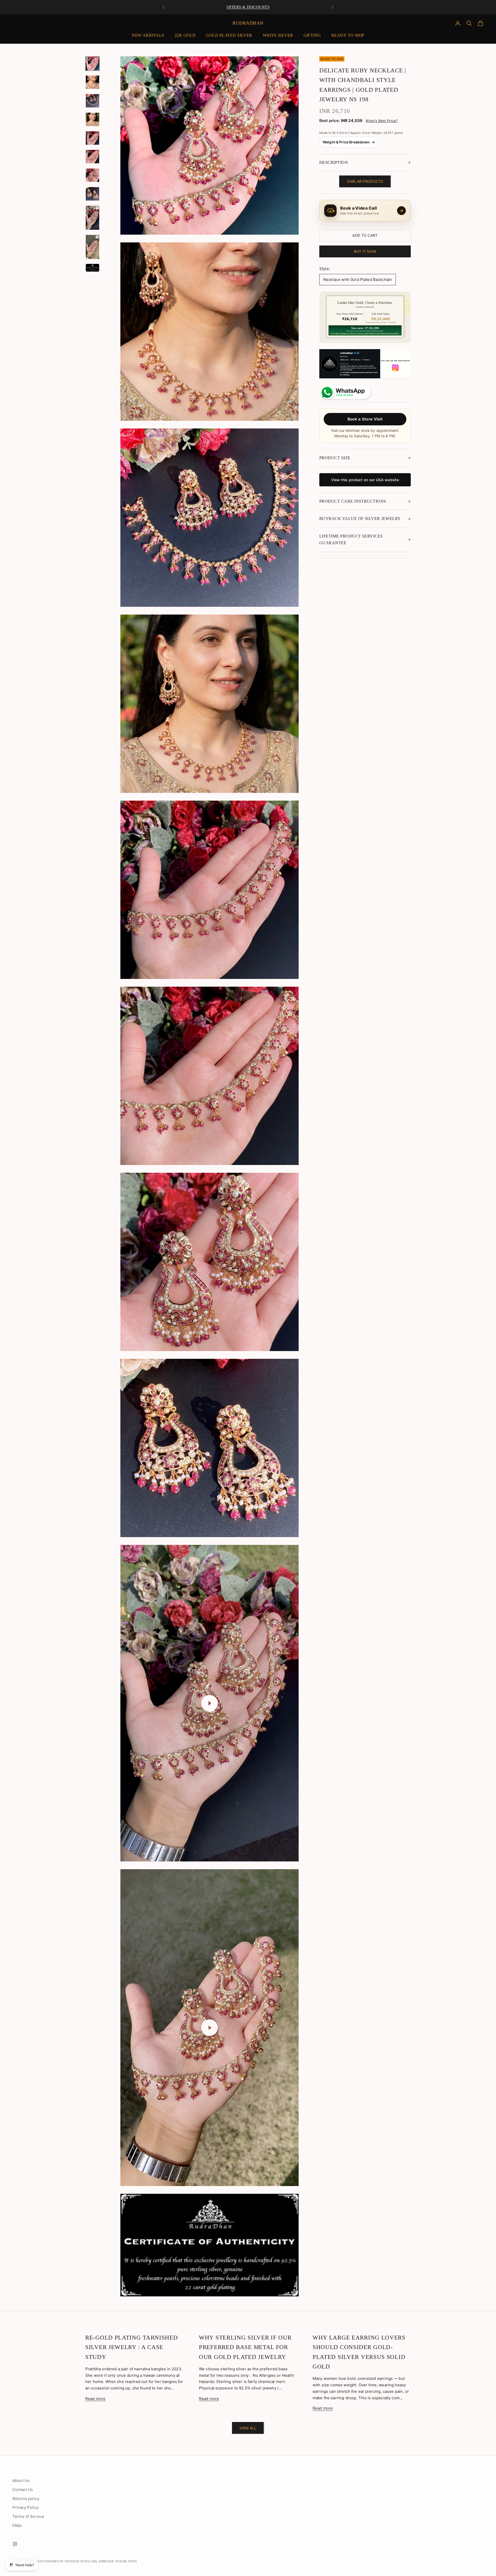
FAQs (17, 2525)
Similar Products (365, 182)
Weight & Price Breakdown (349, 142)
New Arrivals (148, 35)
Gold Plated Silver (229, 35)
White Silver (278, 35)
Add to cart (365, 235)
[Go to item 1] (92, 64)
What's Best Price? (382, 121)
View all (248, 2428)
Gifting (312, 35)
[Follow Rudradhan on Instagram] (365, 364)
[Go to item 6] (92, 157)
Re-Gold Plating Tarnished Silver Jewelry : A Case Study (132, 2347)
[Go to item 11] (92, 268)
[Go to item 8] (92, 194)
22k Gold (185, 35)
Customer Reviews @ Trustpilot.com (248, 6)
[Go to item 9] (92, 218)
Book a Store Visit (365, 419)
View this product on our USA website (365, 480)
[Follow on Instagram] (15, 2544)
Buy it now (365, 251)
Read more (95, 2399)
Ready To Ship (348, 35)
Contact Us (23, 2490)
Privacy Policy (25, 2507)
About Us (21, 2481)
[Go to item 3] (92, 101)
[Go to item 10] (92, 247)
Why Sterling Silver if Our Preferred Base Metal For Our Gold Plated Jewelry (245, 2347)
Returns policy (26, 2499)
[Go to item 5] (92, 138)
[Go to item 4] (92, 119)
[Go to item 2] (92, 82)
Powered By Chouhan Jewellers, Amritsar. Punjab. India (91, 2561)
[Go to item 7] (92, 175)
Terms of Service (28, 2516)
